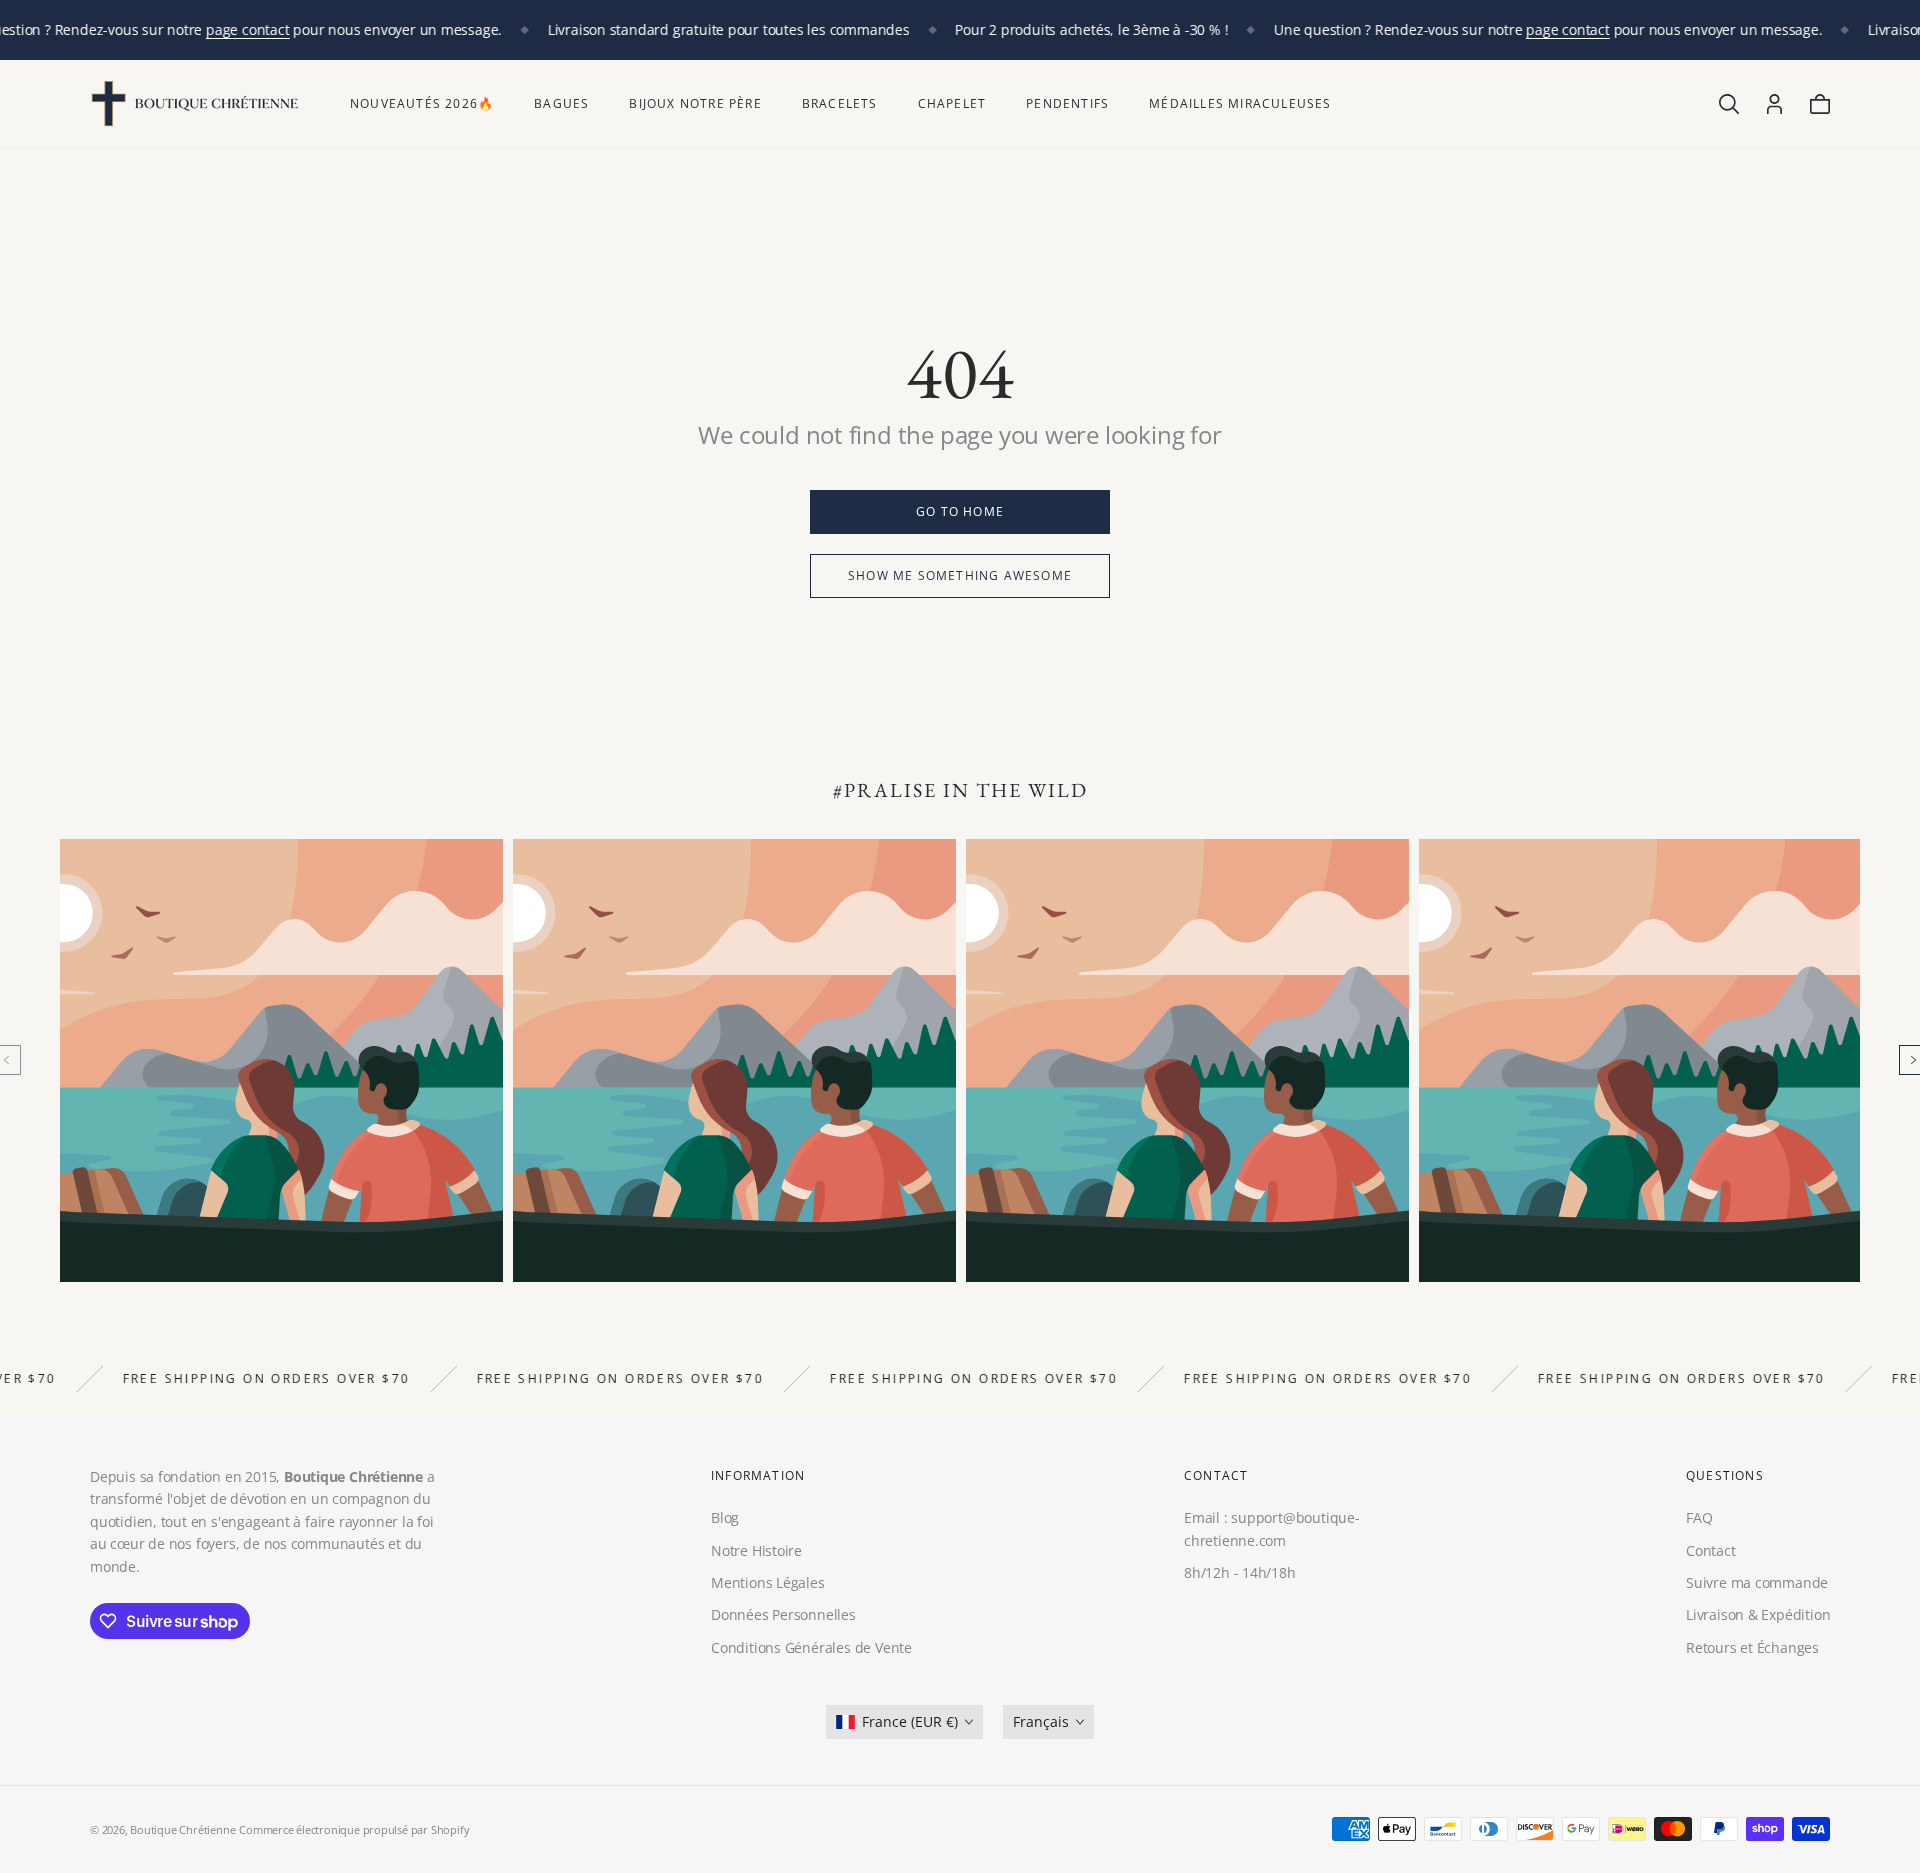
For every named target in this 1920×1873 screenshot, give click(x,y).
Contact (1711, 1549)
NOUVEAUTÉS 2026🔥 (422, 103)
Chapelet (952, 103)
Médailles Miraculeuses (1240, 103)
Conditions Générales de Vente (811, 1647)
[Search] (1729, 104)
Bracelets (840, 103)
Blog (725, 1517)
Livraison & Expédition (1758, 1614)
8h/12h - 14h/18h (1240, 1572)
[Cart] (1820, 104)
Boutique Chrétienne (182, 1829)
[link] (960, 512)
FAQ (1699, 1517)
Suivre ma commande (1757, 1582)
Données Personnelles (783, 1614)
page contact (247, 29)
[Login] (1774, 104)
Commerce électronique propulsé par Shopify (354, 1829)
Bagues (561, 103)
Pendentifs (1067, 103)
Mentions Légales (768, 1582)
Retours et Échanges (1752, 1647)
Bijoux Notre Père (695, 103)
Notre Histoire (756, 1549)
